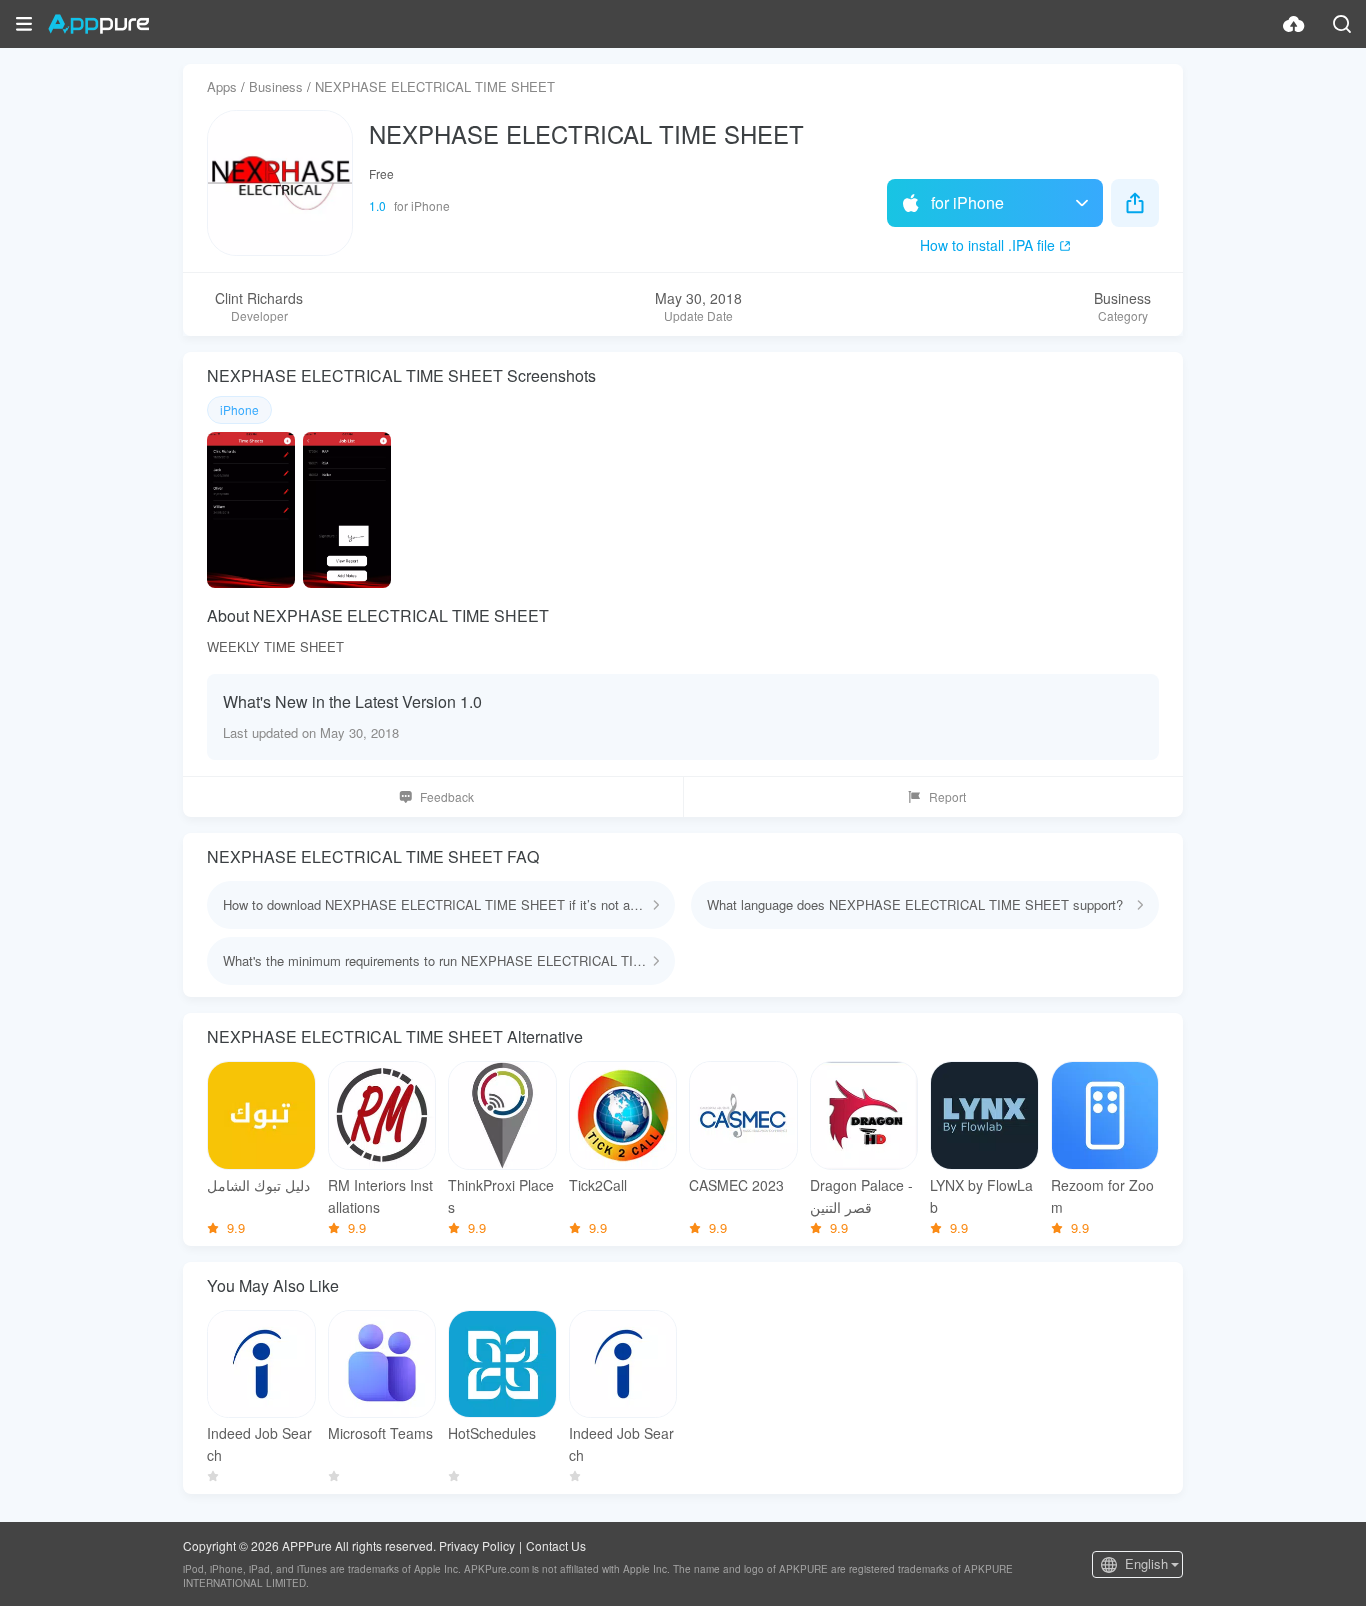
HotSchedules (492, 1433)
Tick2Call (598, 1185)
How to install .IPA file (987, 245)
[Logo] (98, 24)
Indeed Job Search (259, 1444)
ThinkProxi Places (501, 1196)
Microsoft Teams (380, 1433)
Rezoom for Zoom (1102, 1196)
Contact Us (556, 1545)
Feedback (447, 796)
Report (947, 796)
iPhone (239, 409)
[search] (1342, 24)
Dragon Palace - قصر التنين (861, 1196)
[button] (24, 24)
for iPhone (967, 202)
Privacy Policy (477, 1545)
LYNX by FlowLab (981, 1196)
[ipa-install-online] (1294, 24)
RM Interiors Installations (380, 1196)
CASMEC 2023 (736, 1185)
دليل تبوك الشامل (258, 1185)
